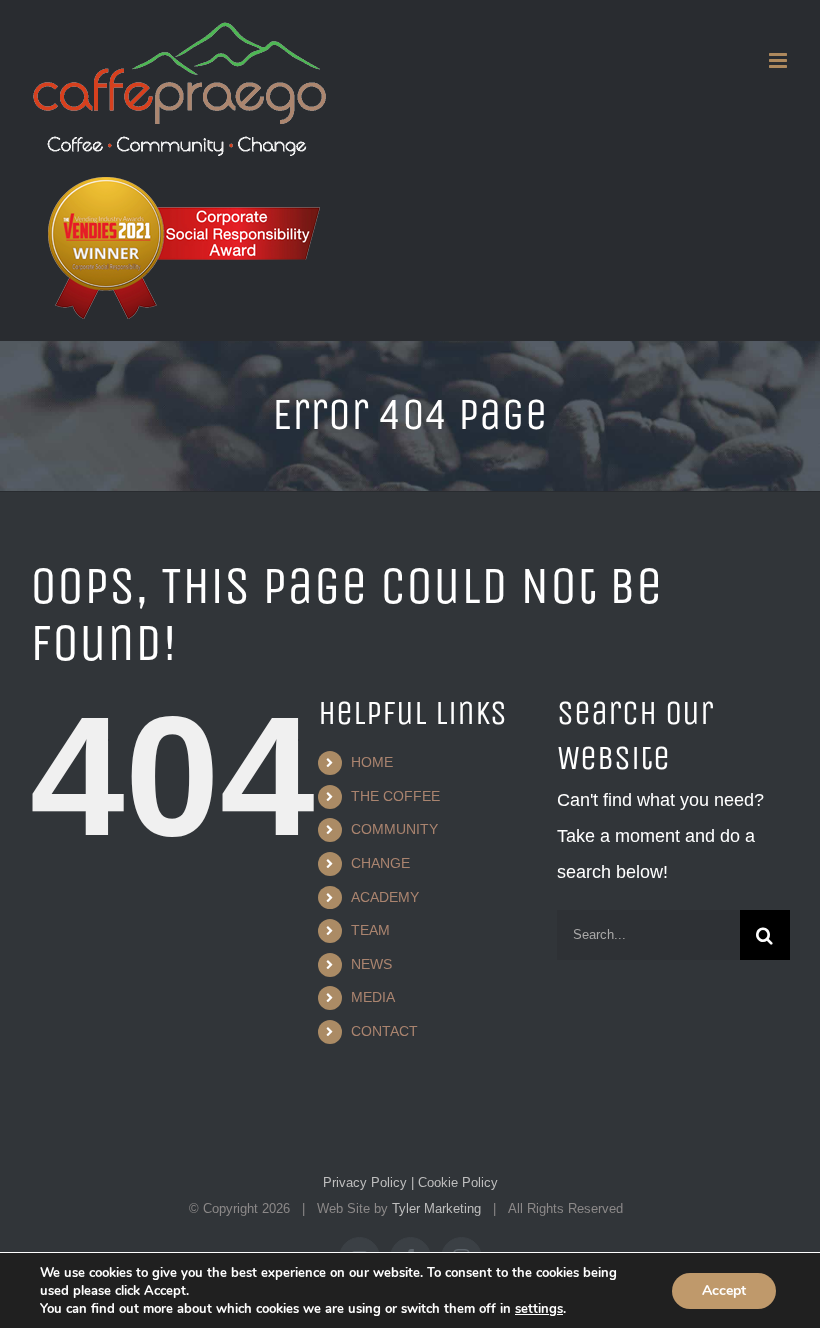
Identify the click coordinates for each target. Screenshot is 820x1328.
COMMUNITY (394, 829)
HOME (372, 762)
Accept (724, 1290)
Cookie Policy (456, 1182)
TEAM (370, 930)
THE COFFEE (395, 796)
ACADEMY (385, 897)
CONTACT (384, 1031)
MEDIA (373, 997)
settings (539, 1309)
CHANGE (380, 863)
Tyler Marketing (436, 1208)
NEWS (371, 964)
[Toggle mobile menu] (779, 60)
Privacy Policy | (368, 1182)
